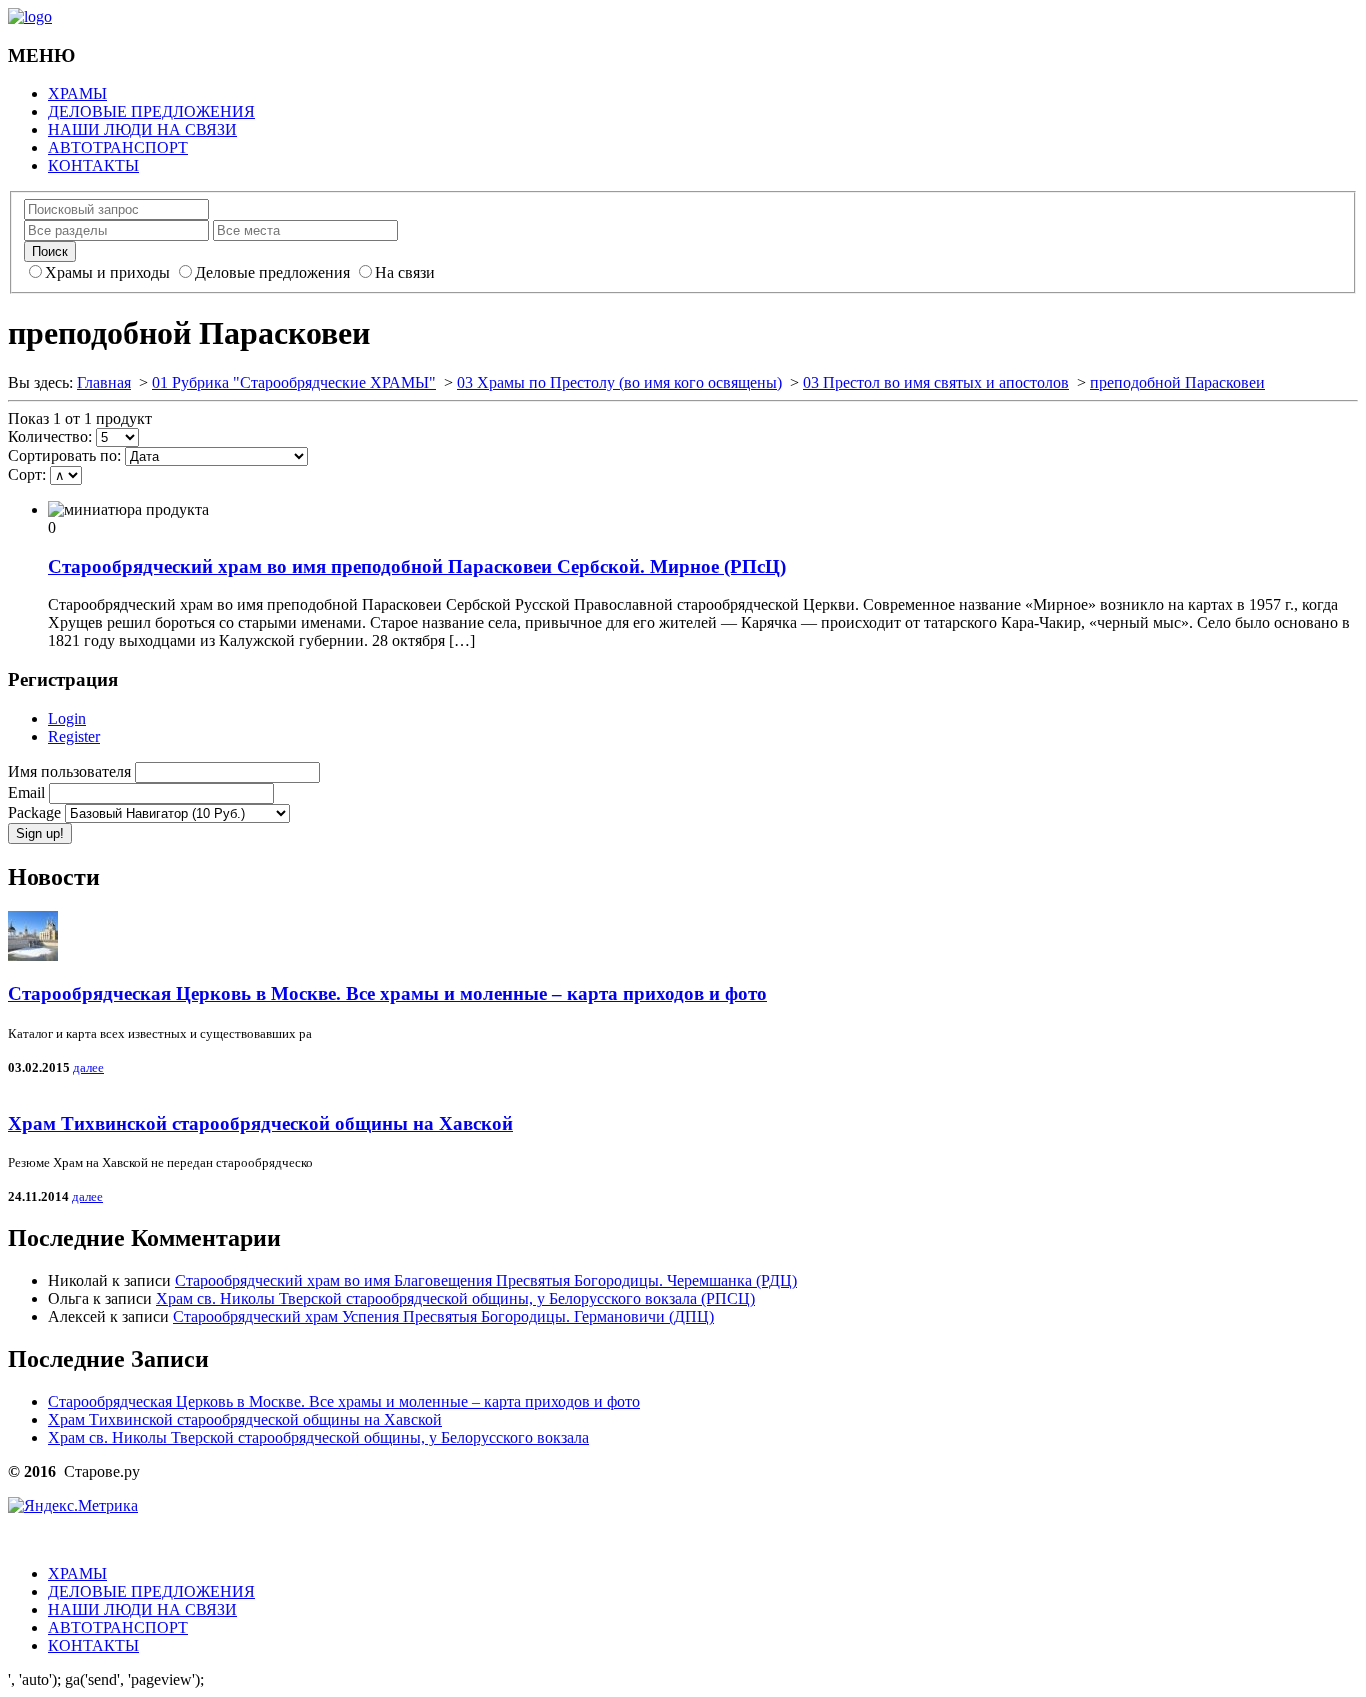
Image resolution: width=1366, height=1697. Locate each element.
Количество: (50, 436)
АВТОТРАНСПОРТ (118, 147)
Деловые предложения (272, 272)
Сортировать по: (64, 455)
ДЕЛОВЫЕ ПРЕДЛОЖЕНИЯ (151, 111)
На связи (405, 272)
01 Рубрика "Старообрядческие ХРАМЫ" (294, 382)
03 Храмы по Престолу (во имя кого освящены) (619, 382)
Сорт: (27, 474)
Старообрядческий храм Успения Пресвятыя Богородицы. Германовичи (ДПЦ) (443, 1316)
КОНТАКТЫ (93, 165)
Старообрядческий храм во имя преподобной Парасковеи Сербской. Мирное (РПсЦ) (417, 566)
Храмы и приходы (107, 272)
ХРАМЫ (77, 93)
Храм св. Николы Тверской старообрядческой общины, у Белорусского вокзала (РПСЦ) (455, 1298)
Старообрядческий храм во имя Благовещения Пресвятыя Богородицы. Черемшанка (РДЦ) (486, 1280)
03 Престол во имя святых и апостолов (936, 382)
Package (36, 812)
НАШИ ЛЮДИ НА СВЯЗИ (142, 129)
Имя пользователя (71, 771)
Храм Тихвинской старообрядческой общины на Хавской (260, 1123)
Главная (104, 382)
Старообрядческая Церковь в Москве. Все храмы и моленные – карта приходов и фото (387, 993)
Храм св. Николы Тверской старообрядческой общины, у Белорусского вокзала (318, 1437)
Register (74, 736)
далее (88, 1067)
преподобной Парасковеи (1177, 382)
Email (28, 792)
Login (67, 718)
